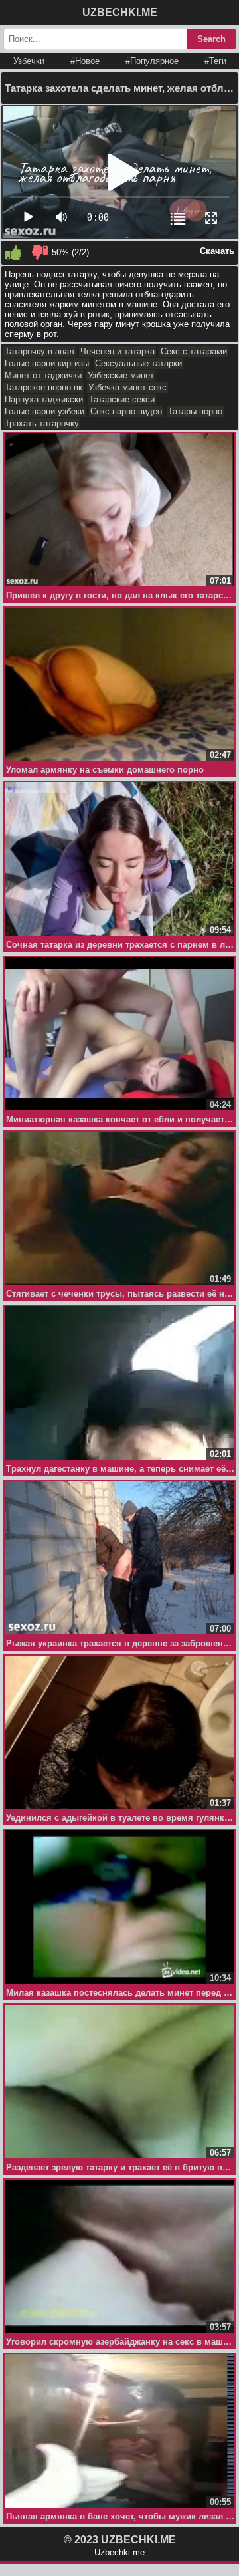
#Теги (215, 61)
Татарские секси (122, 399)
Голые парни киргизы (47, 363)
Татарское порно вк (43, 387)
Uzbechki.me (119, 2552)
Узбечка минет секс (127, 387)
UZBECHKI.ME (120, 12)
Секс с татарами (194, 351)
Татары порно (195, 411)
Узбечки (29, 61)
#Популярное (152, 61)
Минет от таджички (43, 375)
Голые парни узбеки (44, 411)
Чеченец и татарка (118, 351)
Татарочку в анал (40, 351)
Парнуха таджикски (44, 399)
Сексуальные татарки (138, 363)
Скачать (217, 251)
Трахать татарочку (42, 423)
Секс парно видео (126, 411)
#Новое (85, 61)
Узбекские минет (121, 375)
